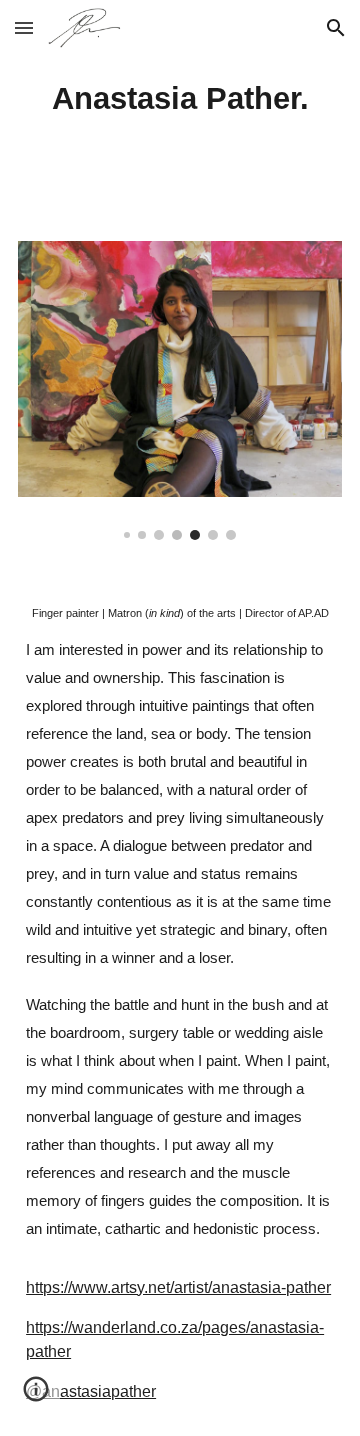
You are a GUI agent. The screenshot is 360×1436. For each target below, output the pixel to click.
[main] (180, 108)
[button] (24, 27)
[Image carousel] (180, 390)
